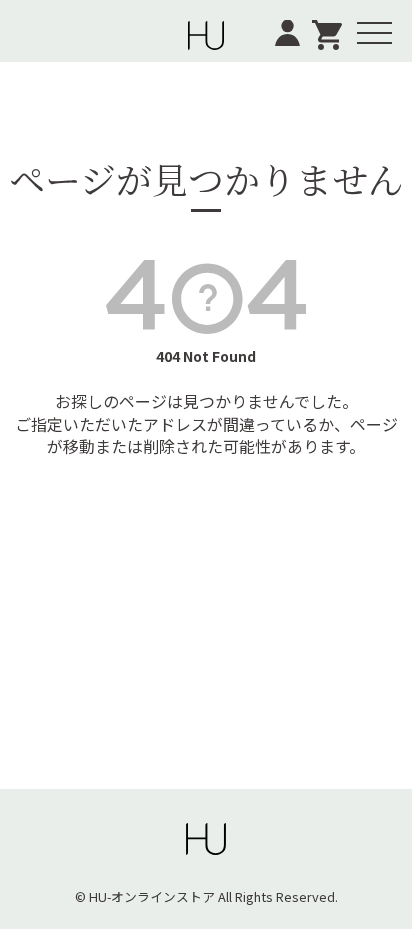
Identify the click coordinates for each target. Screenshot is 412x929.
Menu (376, 19)
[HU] (206, 31)
